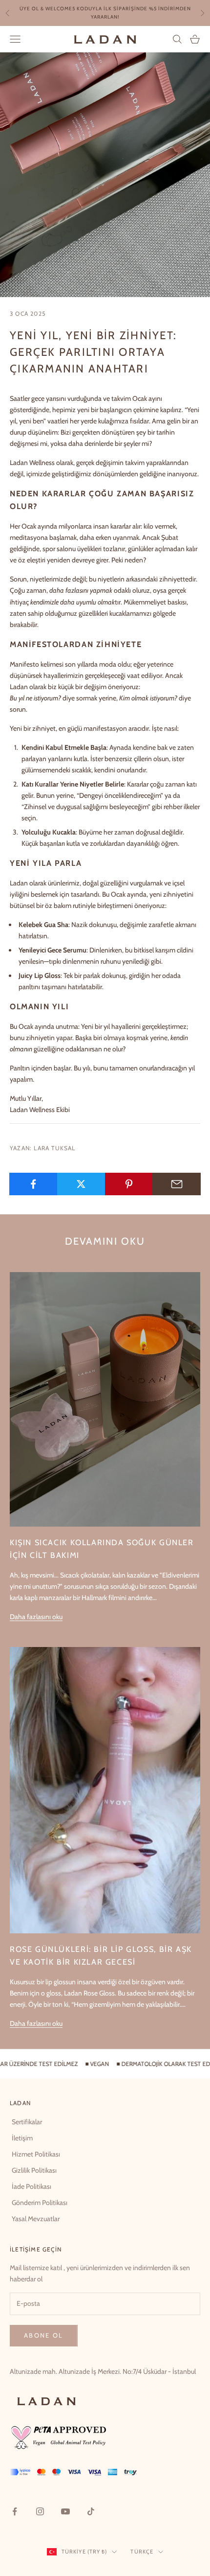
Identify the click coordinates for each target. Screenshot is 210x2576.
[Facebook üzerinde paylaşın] (33, 1184)
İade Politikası (31, 2186)
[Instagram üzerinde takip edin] (40, 2511)
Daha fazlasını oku (36, 1617)
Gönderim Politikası (40, 2203)
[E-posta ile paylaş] (177, 1184)
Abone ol (44, 2335)
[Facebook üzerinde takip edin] (15, 2511)
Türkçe (142, 2552)
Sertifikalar (27, 2122)
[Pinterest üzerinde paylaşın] (129, 1184)
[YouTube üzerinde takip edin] (65, 2511)
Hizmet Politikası (36, 2154)
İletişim (22, 2138)
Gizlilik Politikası (34, 2170)
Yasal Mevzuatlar (36, 2219)
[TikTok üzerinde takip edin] (91, 2511)
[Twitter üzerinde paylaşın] (81, 1184)
